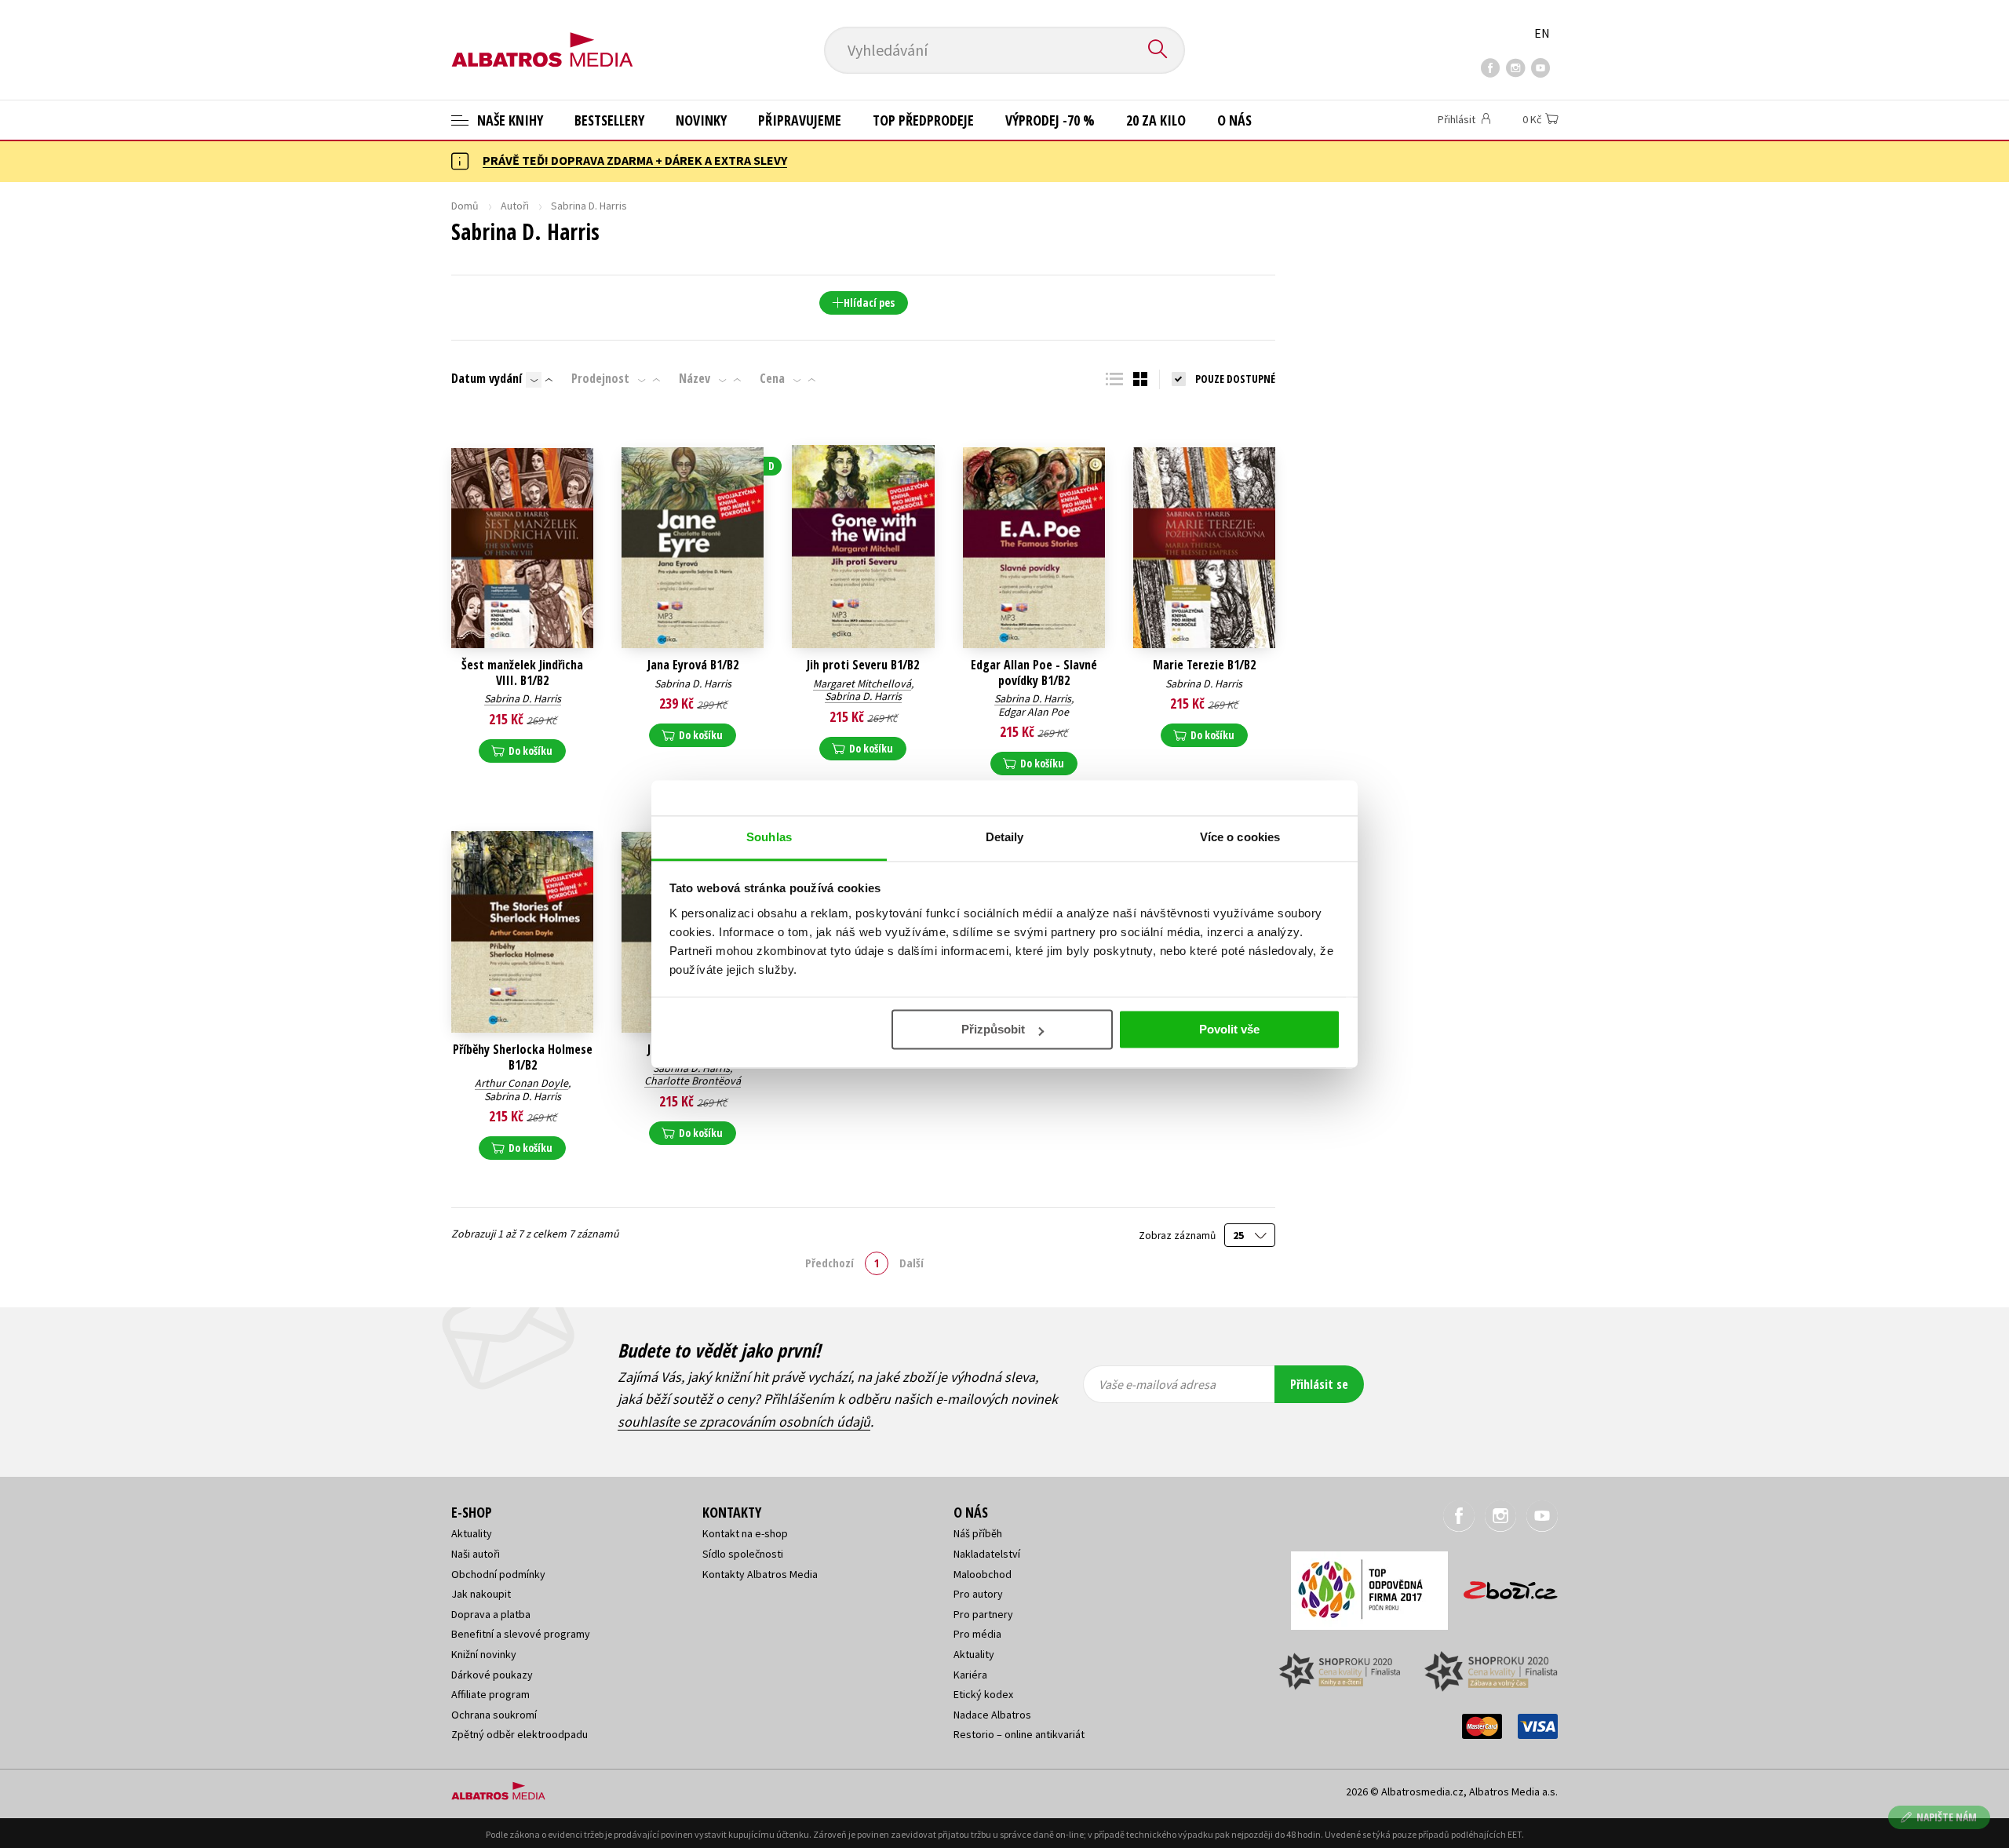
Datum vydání (487, 378)
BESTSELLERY (609, 120)
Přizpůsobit (993, 1029)
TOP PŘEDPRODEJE (923, 120)
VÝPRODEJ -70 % (1050, 120)
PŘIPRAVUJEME (800, 120)
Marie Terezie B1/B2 (1204, 665)
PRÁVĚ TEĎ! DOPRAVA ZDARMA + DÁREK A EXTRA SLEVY (635, 160)
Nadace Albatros (992, 1715)
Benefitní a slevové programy (521, 1634)
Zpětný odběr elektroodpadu (520, 1734)
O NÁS (1234, 120)
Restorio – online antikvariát (1019, 1734)
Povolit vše (1229, 1029)
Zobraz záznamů (1178, 1236)
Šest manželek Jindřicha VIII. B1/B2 (522, 672)
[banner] (542, 37)
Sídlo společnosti (743, 1554)
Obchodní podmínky (498, 1574)
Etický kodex (983, 1694)
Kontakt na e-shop (745, 1533)
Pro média (977, 1634)
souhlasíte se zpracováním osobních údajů (744, 1422)
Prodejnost (600, 378)
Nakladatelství (987, 1554)
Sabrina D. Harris (523, 698)
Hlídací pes (869, 303)
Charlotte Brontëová (693, 1081)
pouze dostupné (1235, 379)
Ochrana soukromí (494, 1715)
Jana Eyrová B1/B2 (693, 665)
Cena (772, 378)
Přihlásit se (1319, 1384)
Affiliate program (490, 1694)
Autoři (515, 206)
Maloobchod (983, 1574)
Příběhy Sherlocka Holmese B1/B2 (523, 1057)
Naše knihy (509, 120)
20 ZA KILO (1156, 120)
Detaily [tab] (1005, 837)
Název (695, 378)
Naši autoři (476, 1554)
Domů (465, 206)
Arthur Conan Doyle (521, 1083)
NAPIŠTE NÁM (1947, 1817)
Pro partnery (983, 1614)
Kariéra (970, 1675)
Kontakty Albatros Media (760, 1574)
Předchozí (829, 1263)
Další (912, 1263)
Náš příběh (978, 1533)
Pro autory (978, 1594)
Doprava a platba (491, 1614)
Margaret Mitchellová (862, 683)
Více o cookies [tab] (1240, 837)
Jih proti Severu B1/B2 (863, 665)
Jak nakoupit (481, 1594)
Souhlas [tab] (769, 837)
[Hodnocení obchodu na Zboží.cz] (1503, 1586)
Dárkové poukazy (492, 1675)
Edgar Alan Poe (1034, 712)
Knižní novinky (484, 1654)
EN (1542, 33)
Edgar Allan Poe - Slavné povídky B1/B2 (1034, 672)
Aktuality (472, 1533)
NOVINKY (701, 120)
